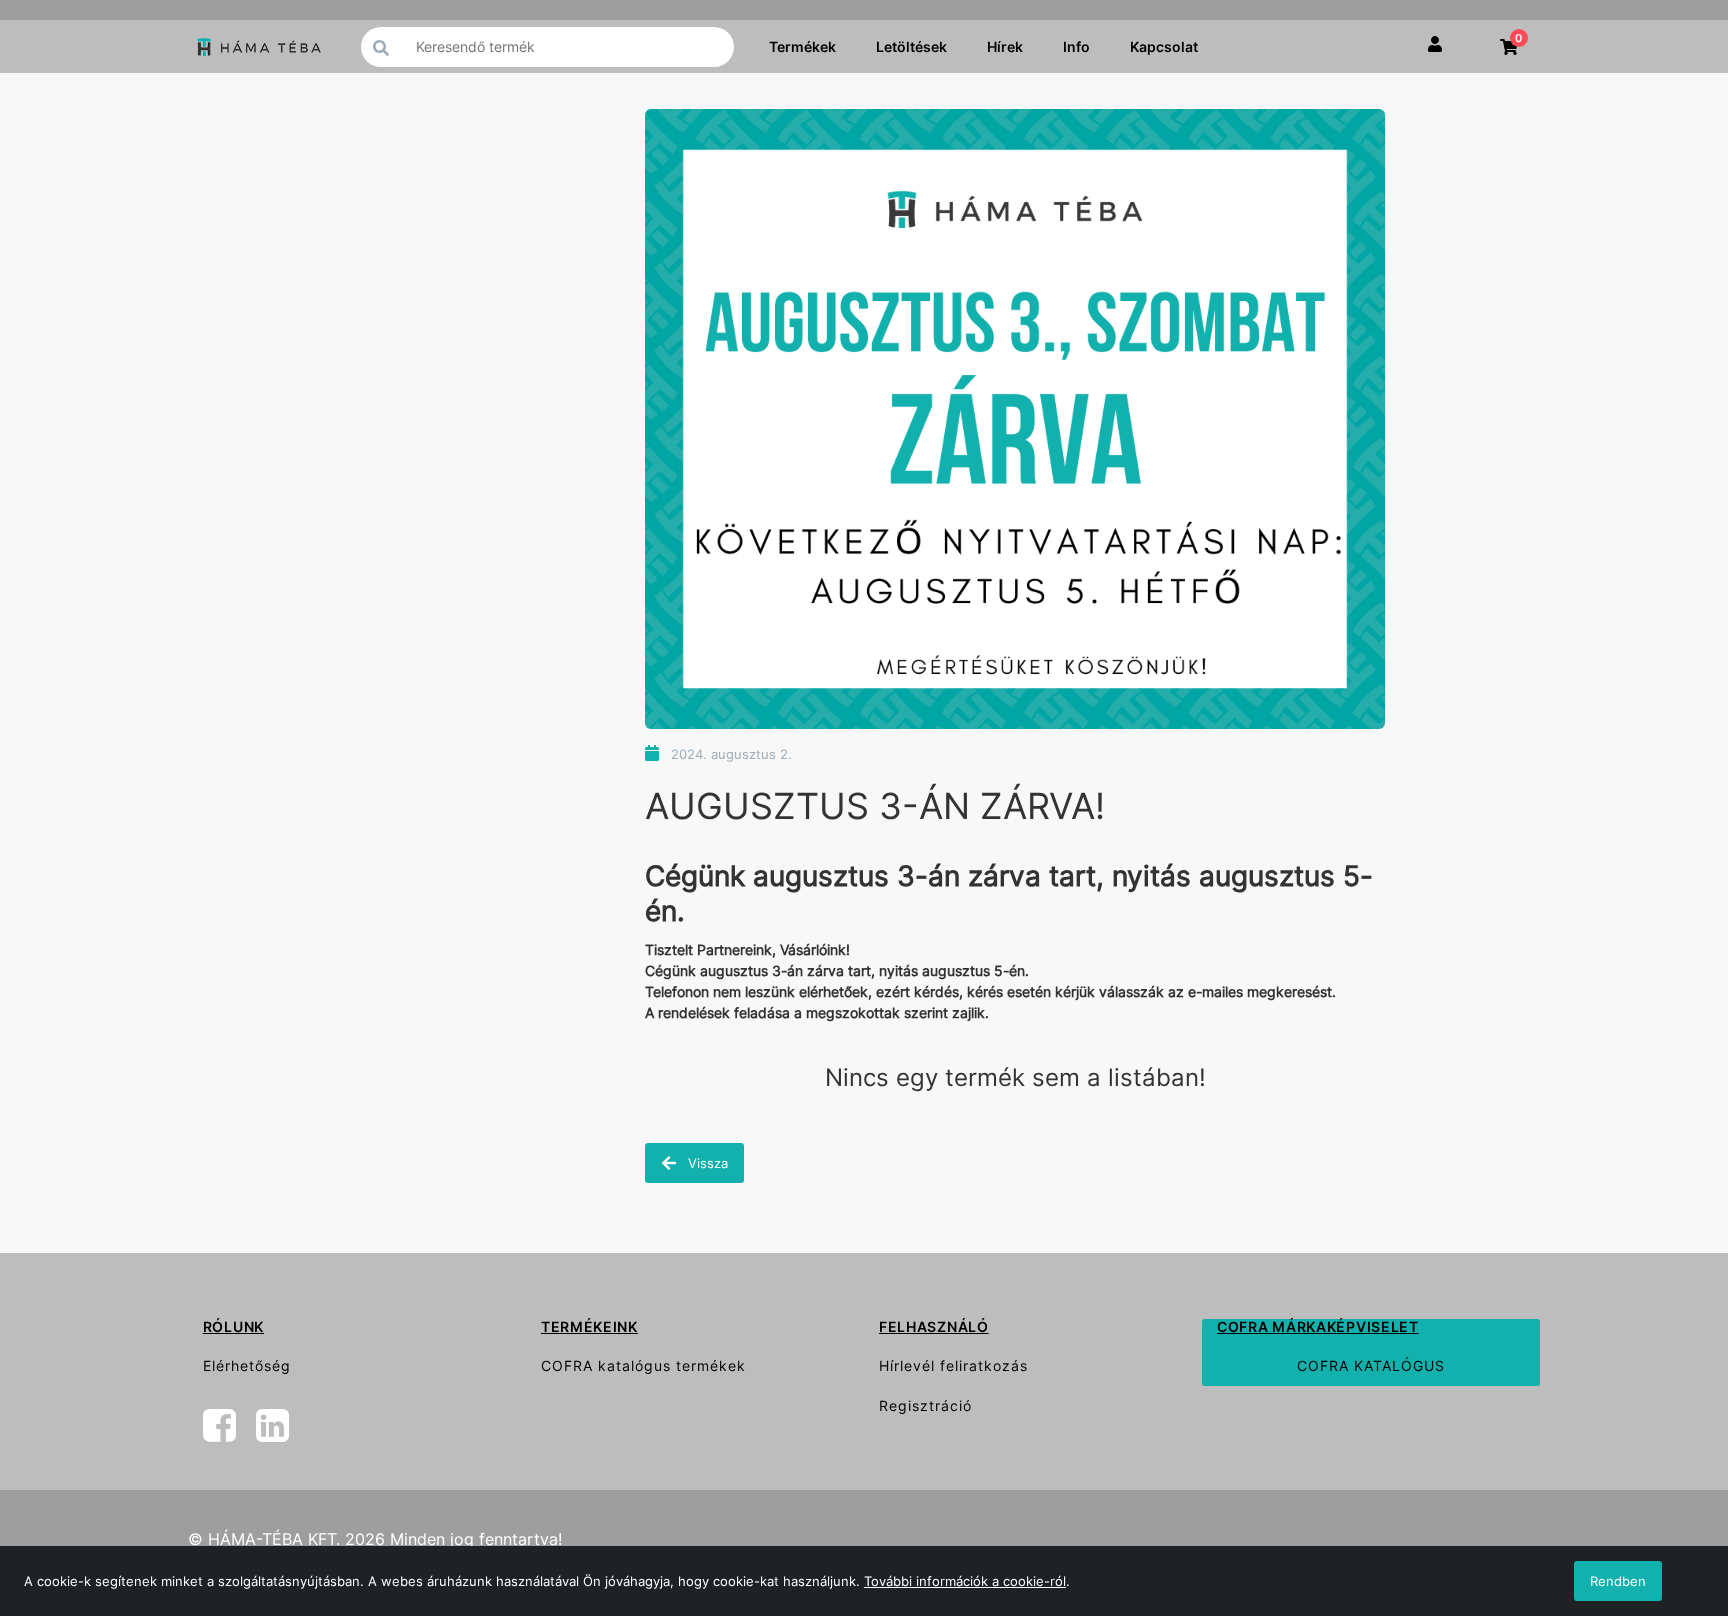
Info (1076, 46)
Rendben (1618, 1581)
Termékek (802, 46)
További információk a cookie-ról (965, 1581)
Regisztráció (925, 1405)
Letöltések (911, 46)
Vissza (706, 1163)
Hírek (1005, 46)
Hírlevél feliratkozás (953, 1365)
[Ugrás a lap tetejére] (1668, 1495)
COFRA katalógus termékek (643, 1365)
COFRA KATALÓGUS (1371, 1365)
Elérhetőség (247, 1365)
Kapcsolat (1164, 46)
